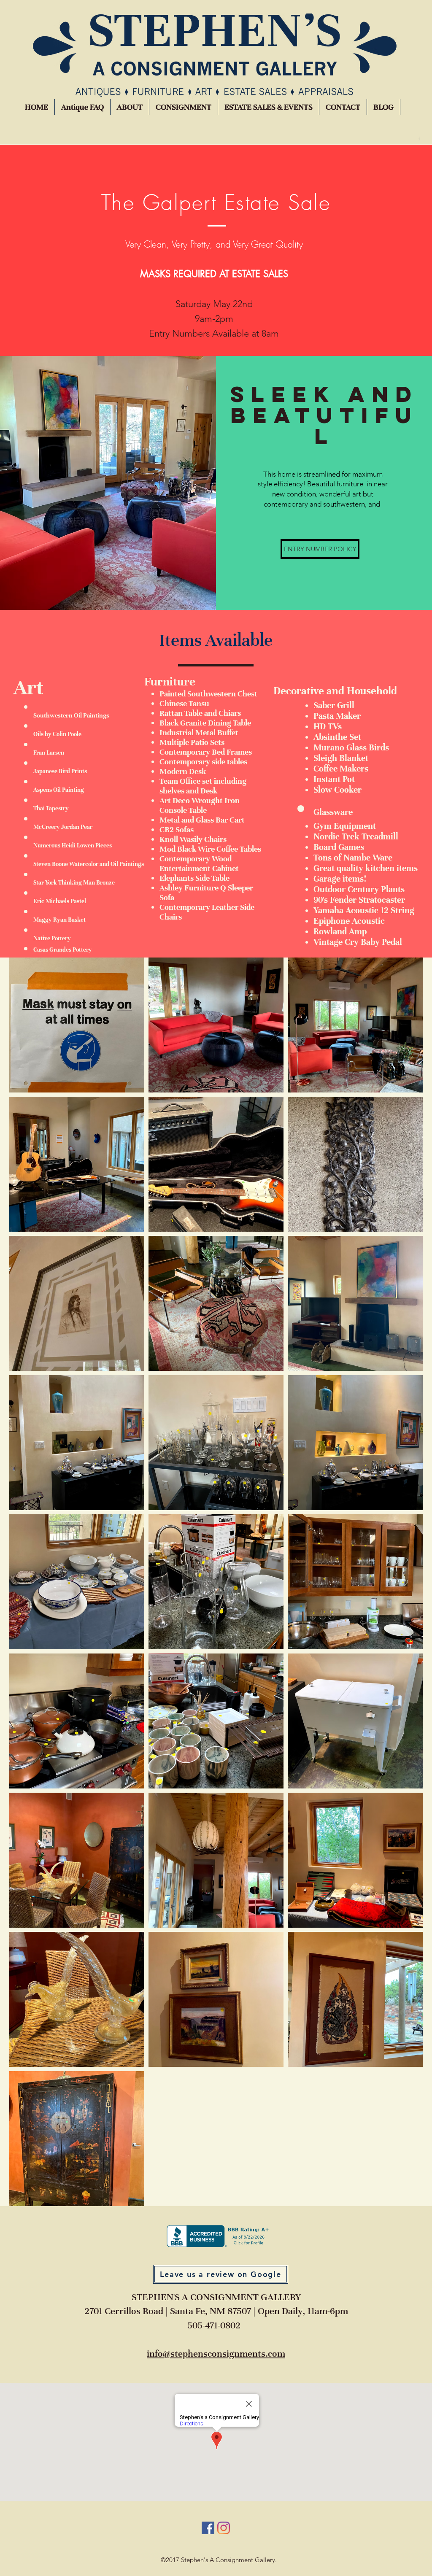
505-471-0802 (214, 2325)
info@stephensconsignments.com (216, 2353)
